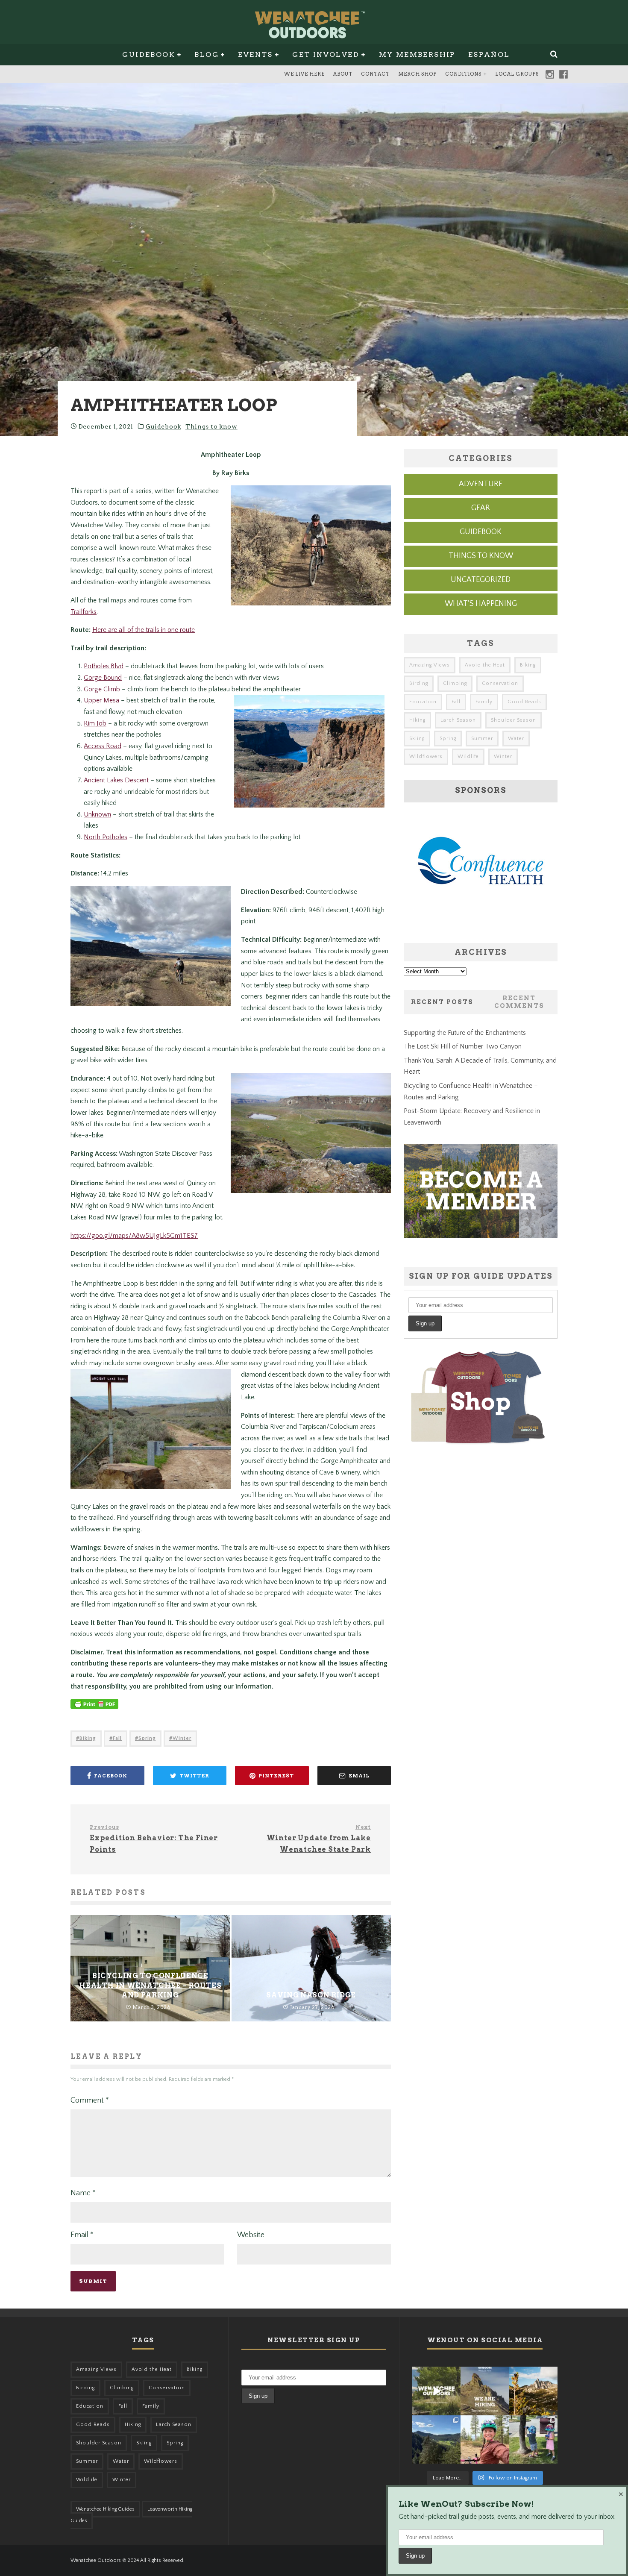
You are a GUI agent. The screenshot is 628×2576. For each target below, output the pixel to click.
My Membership (417, 54)
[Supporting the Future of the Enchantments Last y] (533, 2391)
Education (423, 702)
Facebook (563, 74)
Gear (481, 508)
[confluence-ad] (481, 924)
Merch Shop (417, 74)
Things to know (211, 426)
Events (255, 54)
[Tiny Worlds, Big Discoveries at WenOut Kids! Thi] (533, 2439)
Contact (375, 74)
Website (251, 2235)
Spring (147, 1738)
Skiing (417, 739)
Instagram (550, 74)
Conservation (500, 683)
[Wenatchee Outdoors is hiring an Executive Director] (485, 2391)
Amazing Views (430, 665)
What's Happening (481, 604)
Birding (419, 683)
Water (516, 739)
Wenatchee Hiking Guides (105, 2509)
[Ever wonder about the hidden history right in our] (436, 2439)
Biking (88, 1738)
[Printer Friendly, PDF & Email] (94, 1708)
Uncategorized (481, 580)
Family (484, 702)
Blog (207, 54)
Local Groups (517, 74)
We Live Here (304, 74)
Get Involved (326, 54)
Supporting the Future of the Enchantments (465, 1033)
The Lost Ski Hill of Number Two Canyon (463, 1046)
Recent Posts (442, 1002)
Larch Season (458, 720)
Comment (90, 2100)
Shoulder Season (514, 720)
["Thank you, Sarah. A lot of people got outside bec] (485, 2439)
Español (489, 54)
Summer (482, 739)
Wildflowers (426, 756)
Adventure (481, 484)
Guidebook (149, 54)
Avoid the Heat (485, 665)
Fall (117, 1738)
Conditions (463, 74)
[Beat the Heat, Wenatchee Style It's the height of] (436, 2391)
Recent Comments (519, 1002)
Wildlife (468, 756)
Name (83, 2193)
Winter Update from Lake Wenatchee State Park (319, 1838)
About (343, 74)
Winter (182, 1738)
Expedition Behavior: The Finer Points (154, 1838)
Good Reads (524, 702)
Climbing (455, 683)
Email (82, 2235)
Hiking (417, 720)
